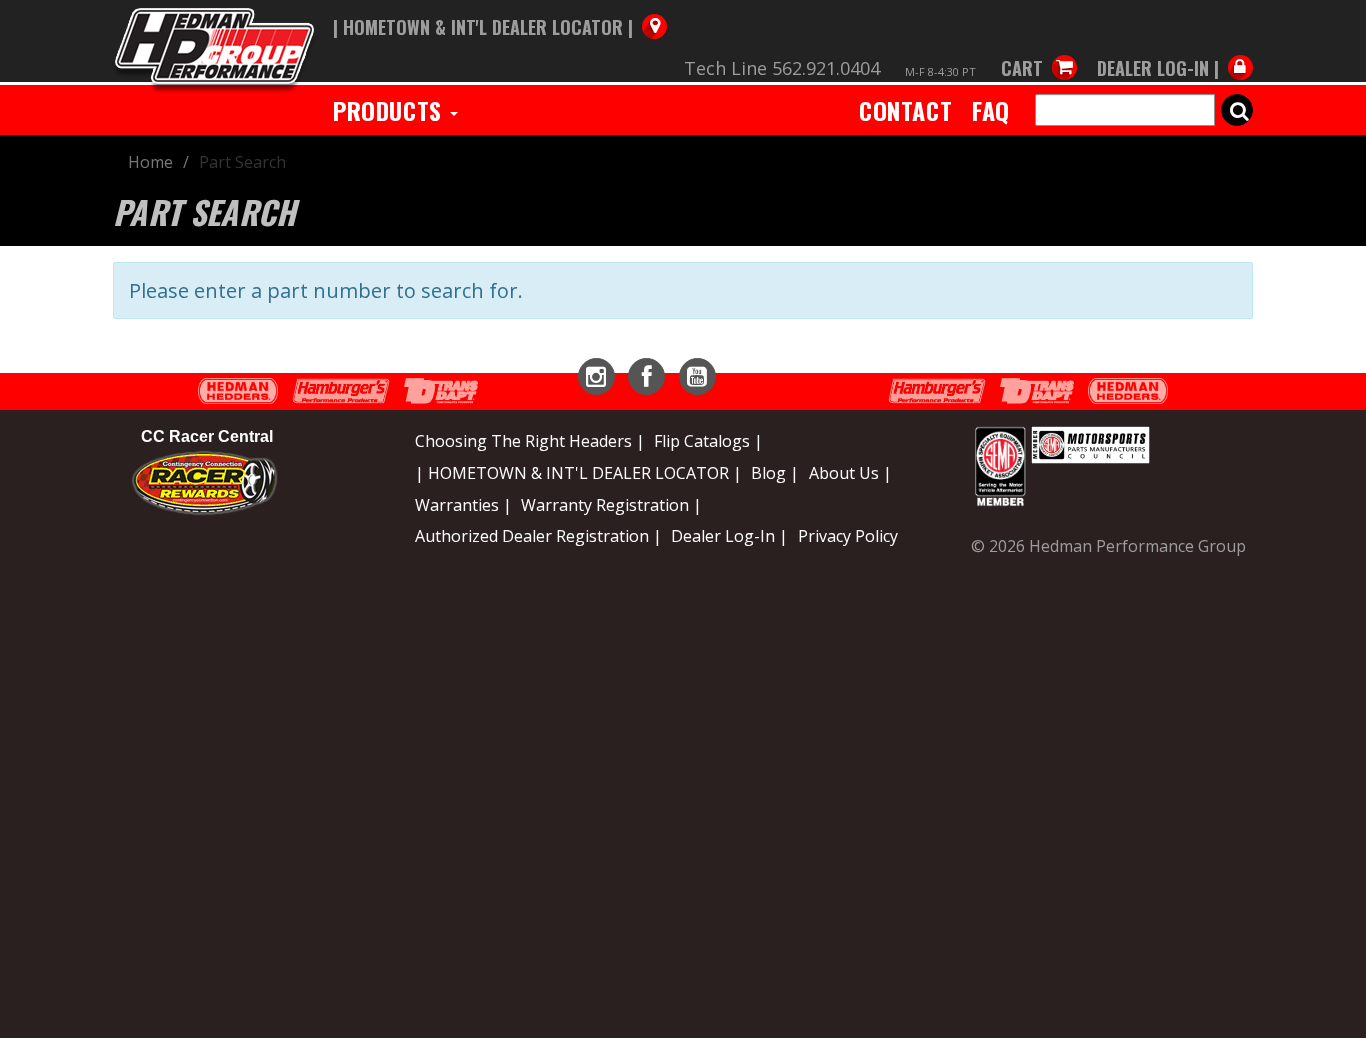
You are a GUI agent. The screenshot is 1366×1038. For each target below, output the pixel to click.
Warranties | (463, 505)
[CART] (1039, 48)
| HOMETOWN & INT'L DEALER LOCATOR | (578, 473)
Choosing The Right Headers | (530, 441)
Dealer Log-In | (729, 536)
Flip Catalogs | (708, 441)
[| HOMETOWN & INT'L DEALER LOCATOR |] (500, 7)
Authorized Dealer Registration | (538, 536)
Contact (905, 110)
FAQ (991, 110)
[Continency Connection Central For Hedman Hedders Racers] (204, 481)
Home (150, 162)
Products (390, 110)
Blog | (775, 473)
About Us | (850, 473)
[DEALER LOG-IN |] (1170, 48)
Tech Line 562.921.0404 (782, 68)
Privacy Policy (848, 536)
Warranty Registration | (611, 505)
